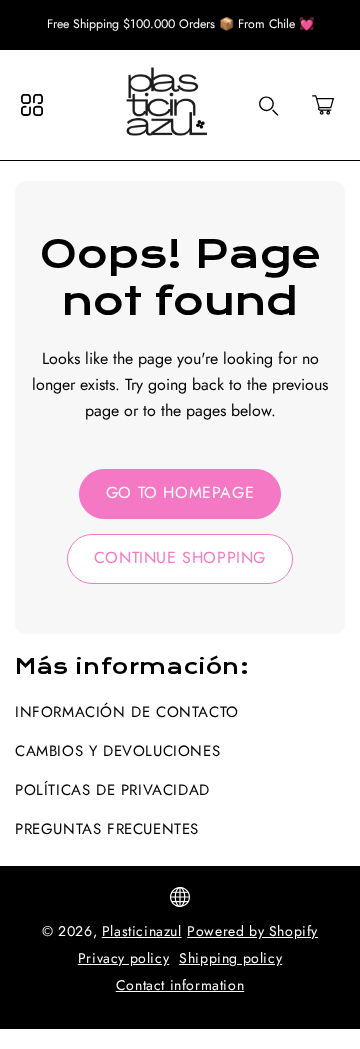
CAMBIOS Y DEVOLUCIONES (117, 751)
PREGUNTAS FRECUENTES (107, 829)
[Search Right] (269, 106)
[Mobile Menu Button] (32, 105)
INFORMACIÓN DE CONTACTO (127, 712)
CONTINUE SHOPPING (180, 557)
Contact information (180, 985)
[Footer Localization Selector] (180, 897)
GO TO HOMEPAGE (180, 492)
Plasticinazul (142, 931)
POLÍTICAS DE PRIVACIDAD (112, 790)
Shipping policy (230, 958)
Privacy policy (123, 958)
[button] (323, 105)
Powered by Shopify (252, 931)
